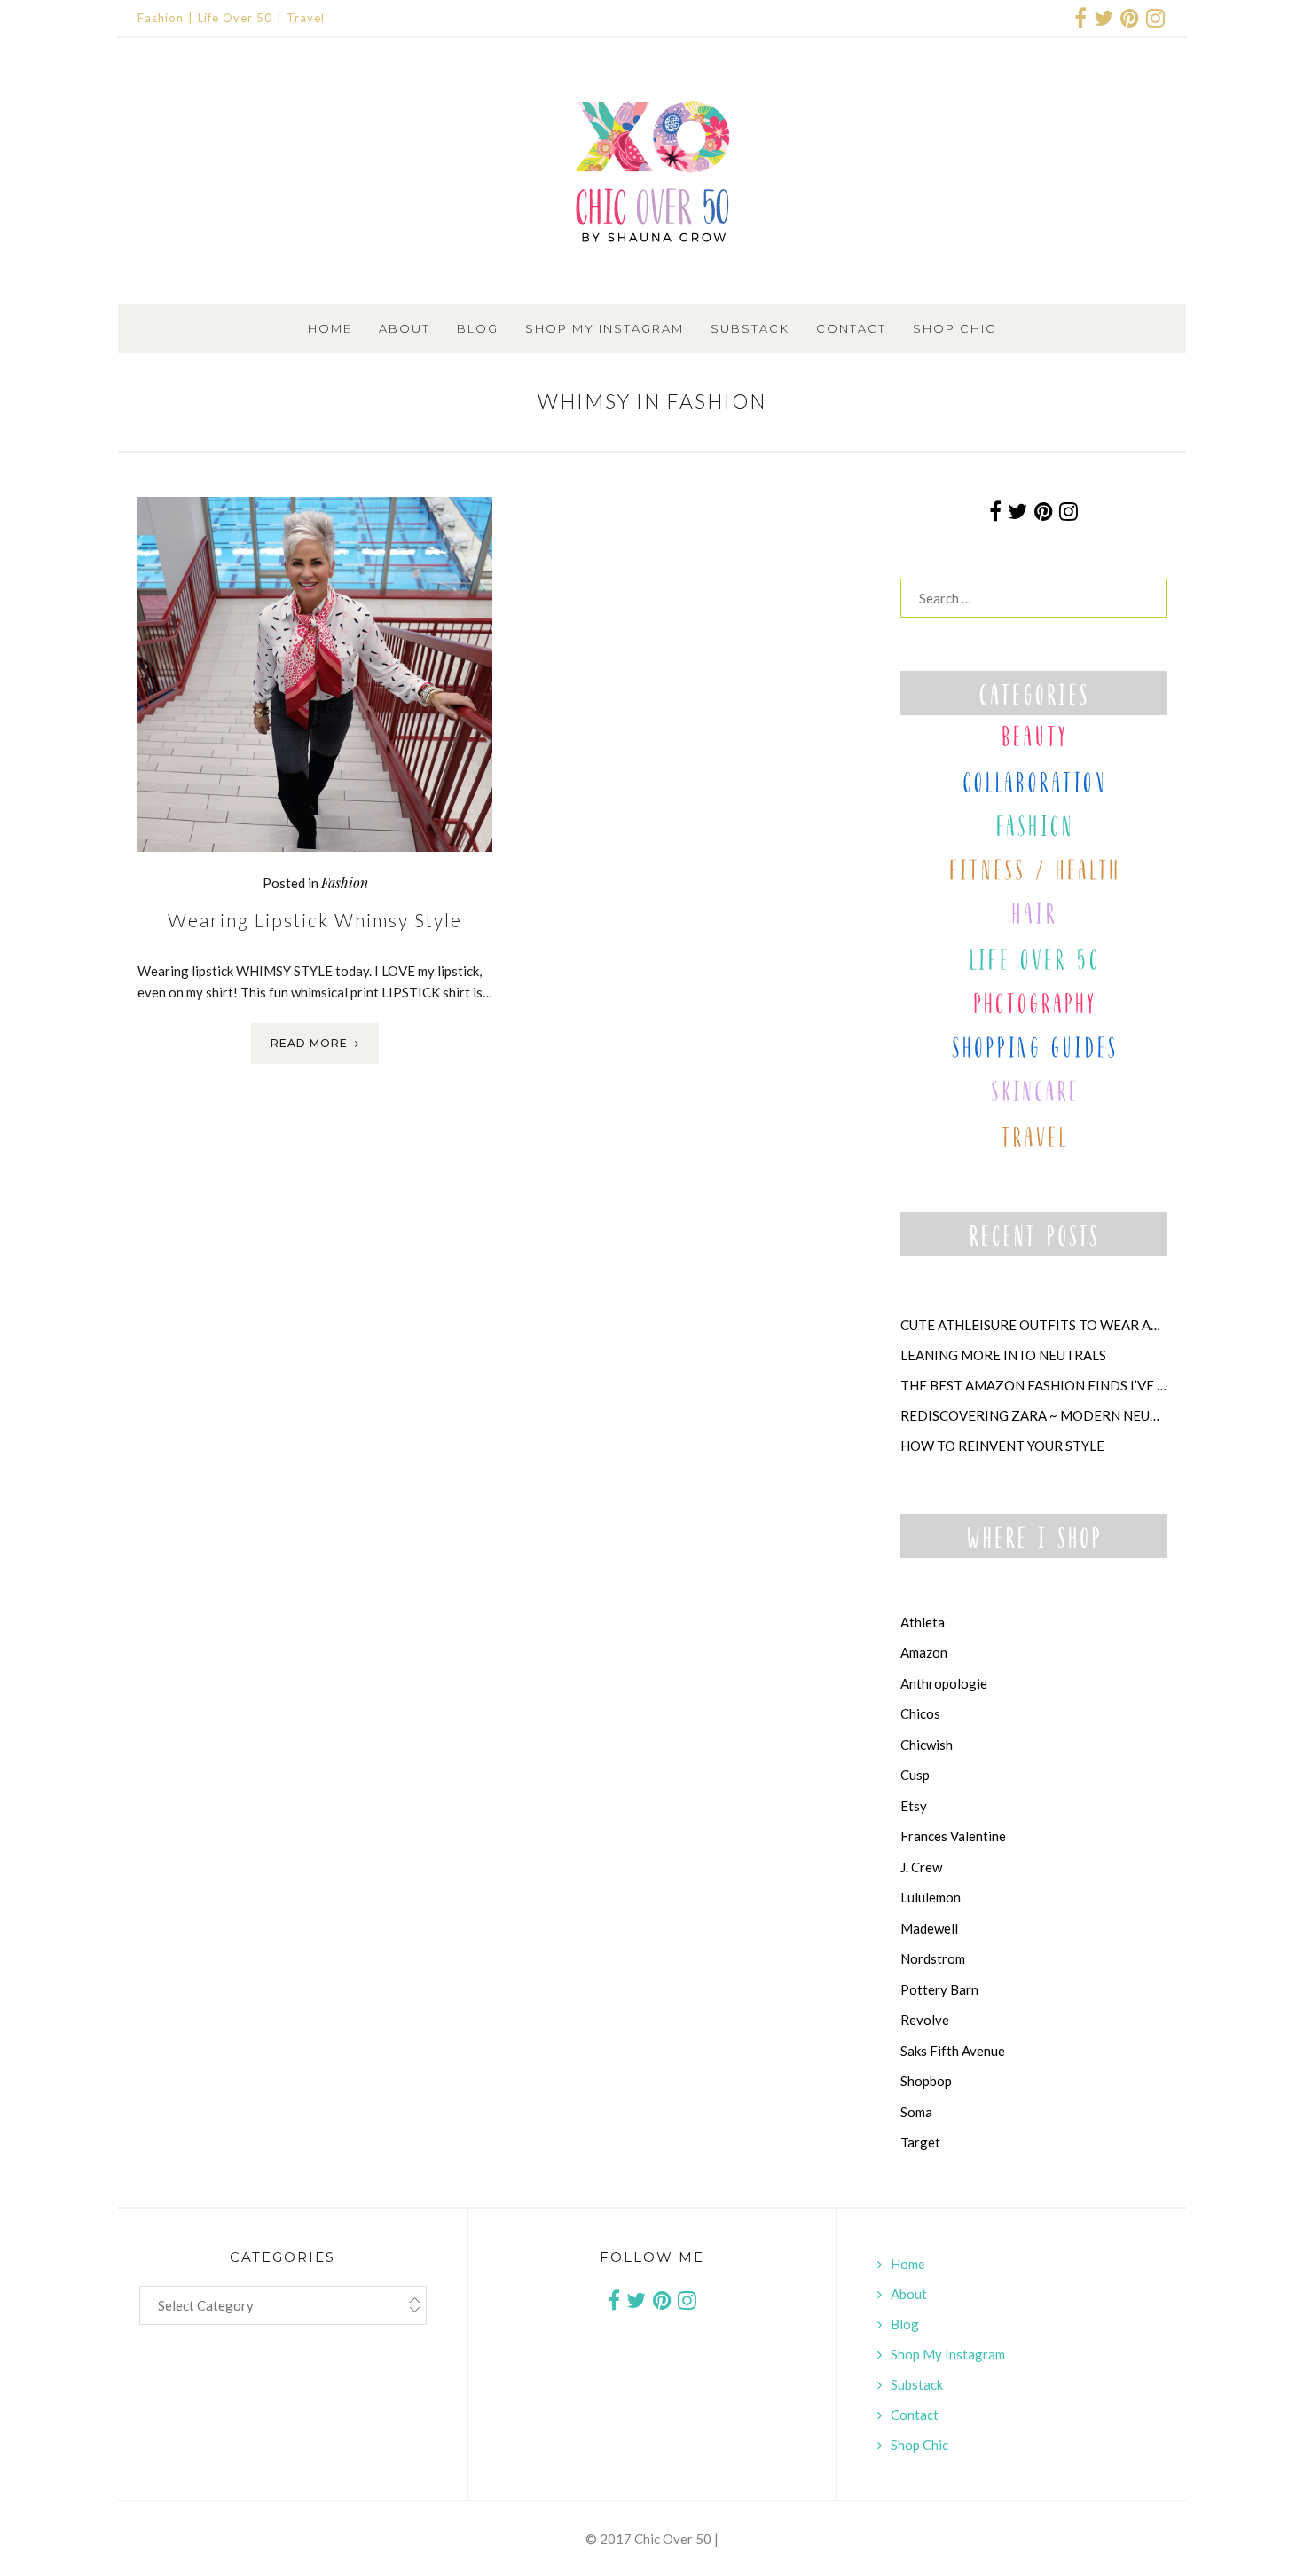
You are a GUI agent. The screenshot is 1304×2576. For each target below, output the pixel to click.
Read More (309, 1043)
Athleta (923, 1622)
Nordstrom (933, 1958)
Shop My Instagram (605, 328)
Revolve (925, 2020)
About (405, 328)
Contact (851, 328)
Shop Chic (954, 328)
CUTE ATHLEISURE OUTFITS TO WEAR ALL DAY (1033, 1325)
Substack (750, 328)
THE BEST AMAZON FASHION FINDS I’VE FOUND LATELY (1033, 1385)
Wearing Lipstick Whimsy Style (315, 920)
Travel (306, 18)
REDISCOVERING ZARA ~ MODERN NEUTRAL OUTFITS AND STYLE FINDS (1033, 1415)
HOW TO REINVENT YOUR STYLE (1002, 1446)
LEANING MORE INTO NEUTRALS (1003, 1355)
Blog (478, 328)
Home (330, 328)
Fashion (161, 18)
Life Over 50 (235, 18)
